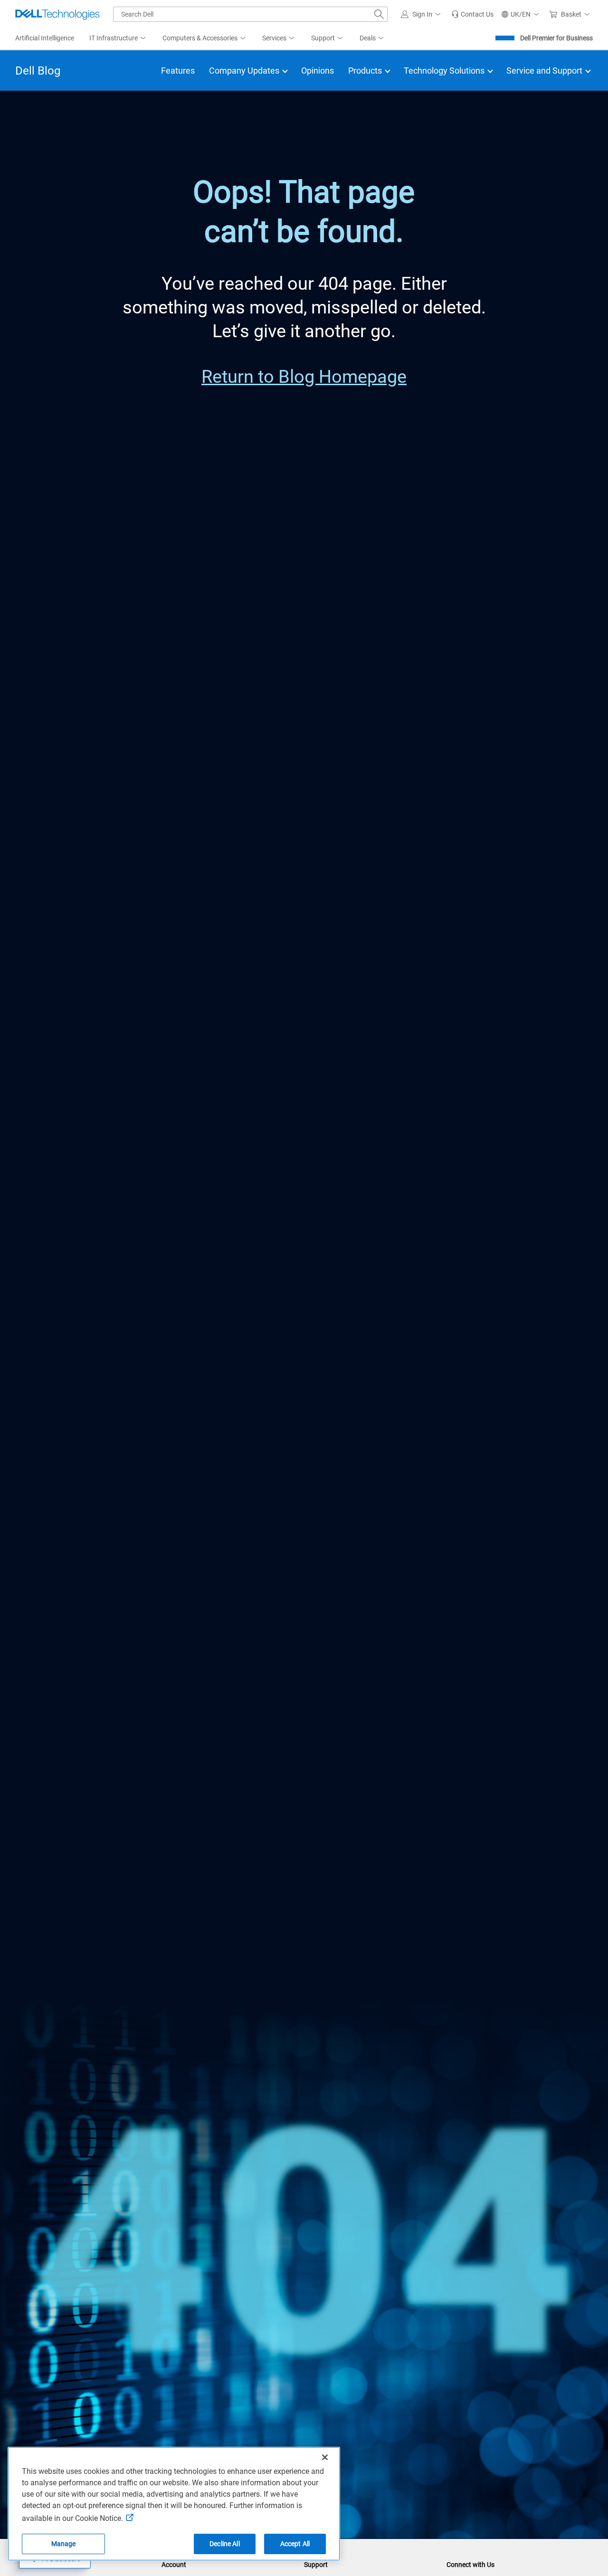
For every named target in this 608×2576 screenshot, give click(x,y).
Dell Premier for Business (556, 38)
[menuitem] (118, 38)
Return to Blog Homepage (304, 376)
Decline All (225, 2544)
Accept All (295, 2544)
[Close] (325, 2457)
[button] (422, 14)
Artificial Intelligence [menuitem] (45, 38)
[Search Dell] (379, 14)
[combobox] (250, 14)
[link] (472, 14)
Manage (64, 2544)
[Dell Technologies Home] (57, 14)
